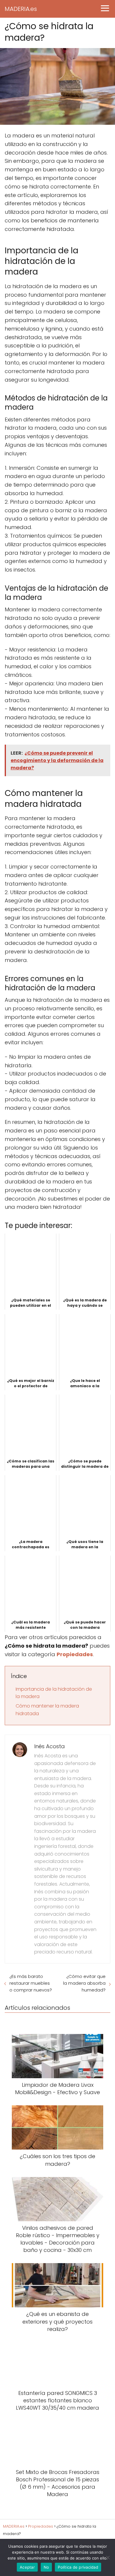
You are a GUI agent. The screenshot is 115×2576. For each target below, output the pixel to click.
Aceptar (27, 2567)
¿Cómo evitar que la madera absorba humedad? (84, 1983)
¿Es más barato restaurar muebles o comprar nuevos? (31, 1983)
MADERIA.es (21, 9)
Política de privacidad (78, 2567)
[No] (108, 2557)
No (46, 2567)
